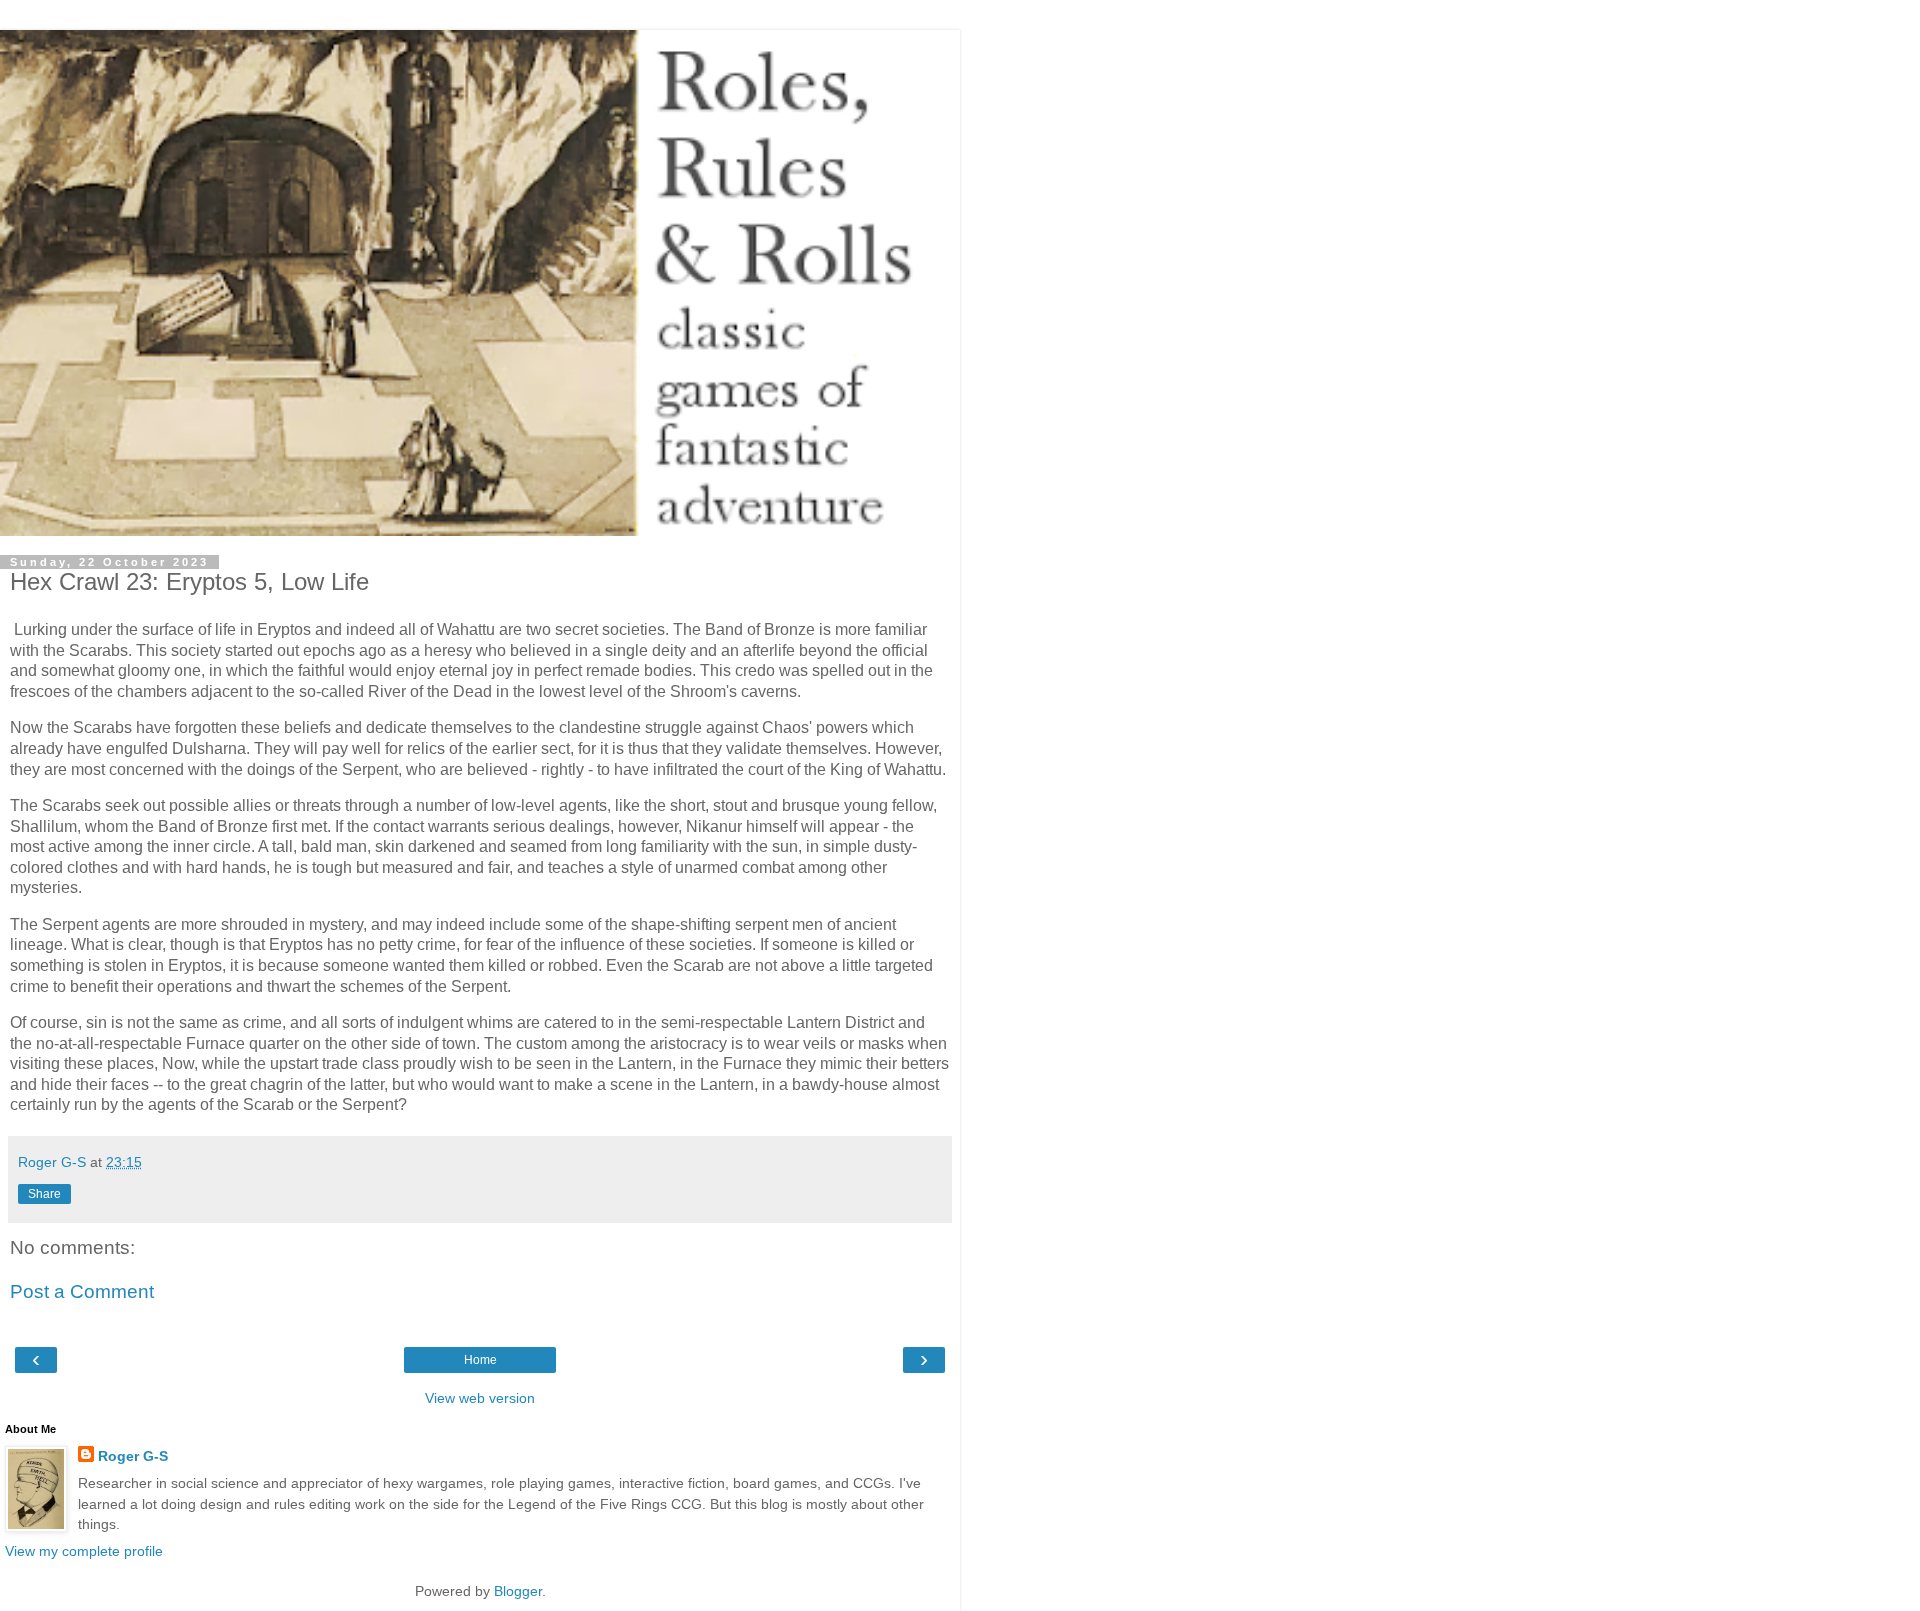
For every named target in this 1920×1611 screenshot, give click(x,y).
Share (44, 1194)
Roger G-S (133, 1456)
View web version (480, 1398)
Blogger (518, 1591)
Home (480, 1360)
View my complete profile (84, 1551)
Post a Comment (82, 1291)
